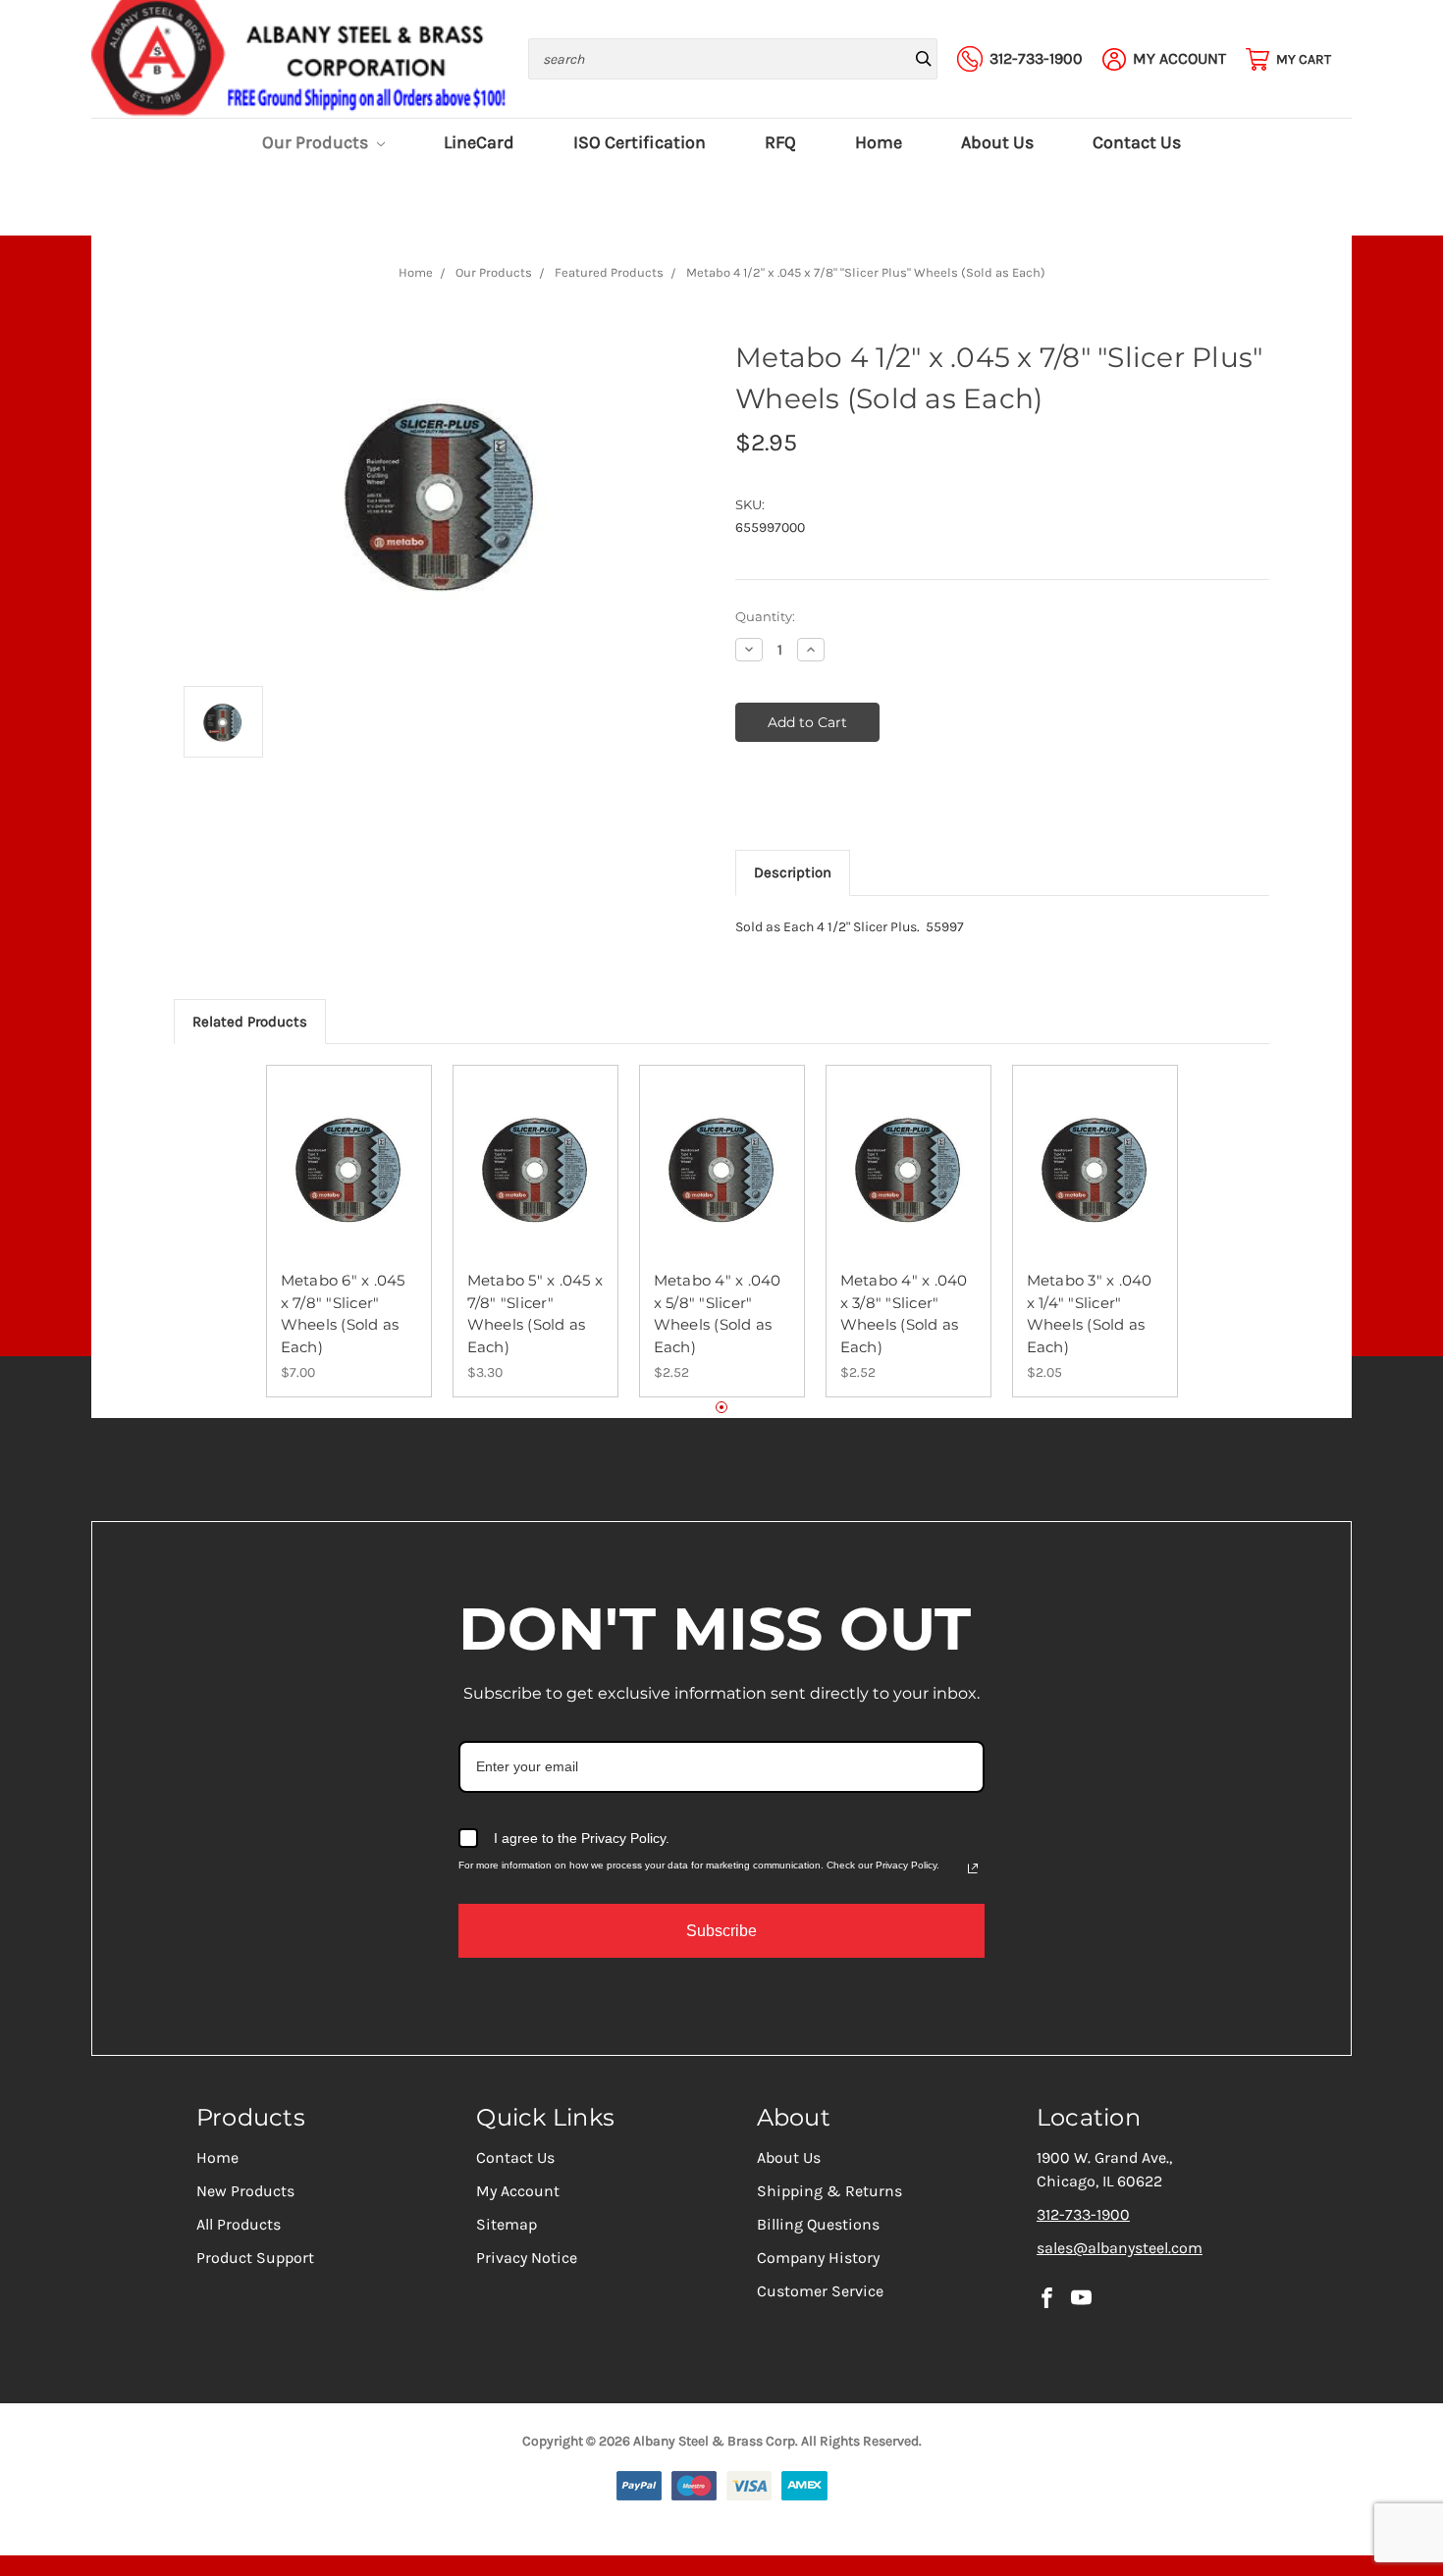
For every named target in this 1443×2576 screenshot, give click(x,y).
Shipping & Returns (829, 2191)
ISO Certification (640, 143)
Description (793, 872)
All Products (239, 2224)
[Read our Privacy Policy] (973, 1868)
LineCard (479, 143)
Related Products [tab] (250, 1022)
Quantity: (765, 616)
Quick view (348, 1152)
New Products (245, 2191)
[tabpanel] (348, 1231)
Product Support (255, 2258)
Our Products (317, 143)
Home (879, 143)
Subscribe (721, 1931)
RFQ (780, 143)
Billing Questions (818, 2224)
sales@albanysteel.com (1120, 2248)
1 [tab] (722, 1408)
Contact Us (1137, 143)
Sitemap (507, 2224)
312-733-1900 (1083, 2214)
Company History (818, 2258)
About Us (997, 143)
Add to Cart (349, 1186)
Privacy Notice (527, 2258)
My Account (518, 2191)
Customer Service (820, 2291)
